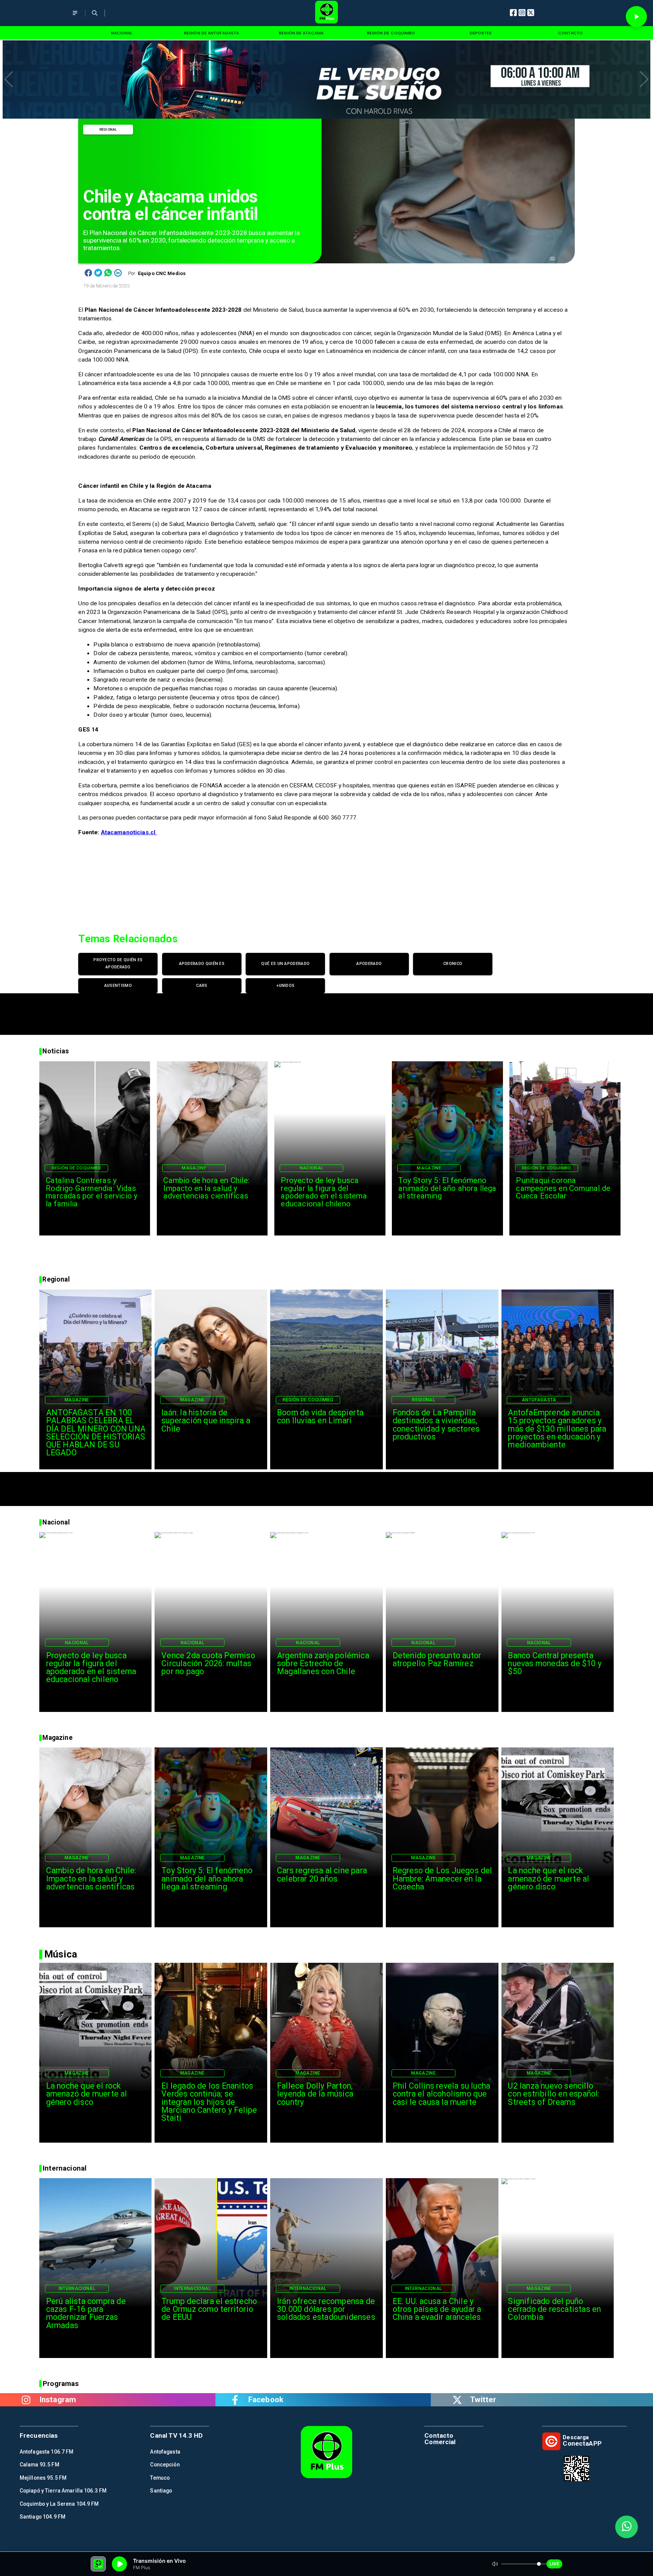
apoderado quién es (202, 964)
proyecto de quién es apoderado (118, 963)
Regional (108, 129)
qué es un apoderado (285, 964)
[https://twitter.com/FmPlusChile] (457, 2400)
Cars (202, 986)
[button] (9, 79)
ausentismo (118, 986)
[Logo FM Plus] (327, 13)
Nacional (312, 1168)
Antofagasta (539, 1400)
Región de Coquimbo (77, 1168)
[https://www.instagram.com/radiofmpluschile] (26, 2400)
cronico (453, 964)
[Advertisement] (326, 1010)
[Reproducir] (636, 17)
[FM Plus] (75, 18)
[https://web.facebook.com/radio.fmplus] (235, 2400)
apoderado (369, 964)
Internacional (77, 2288)
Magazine (194, 1168)
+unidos (285, 986)
